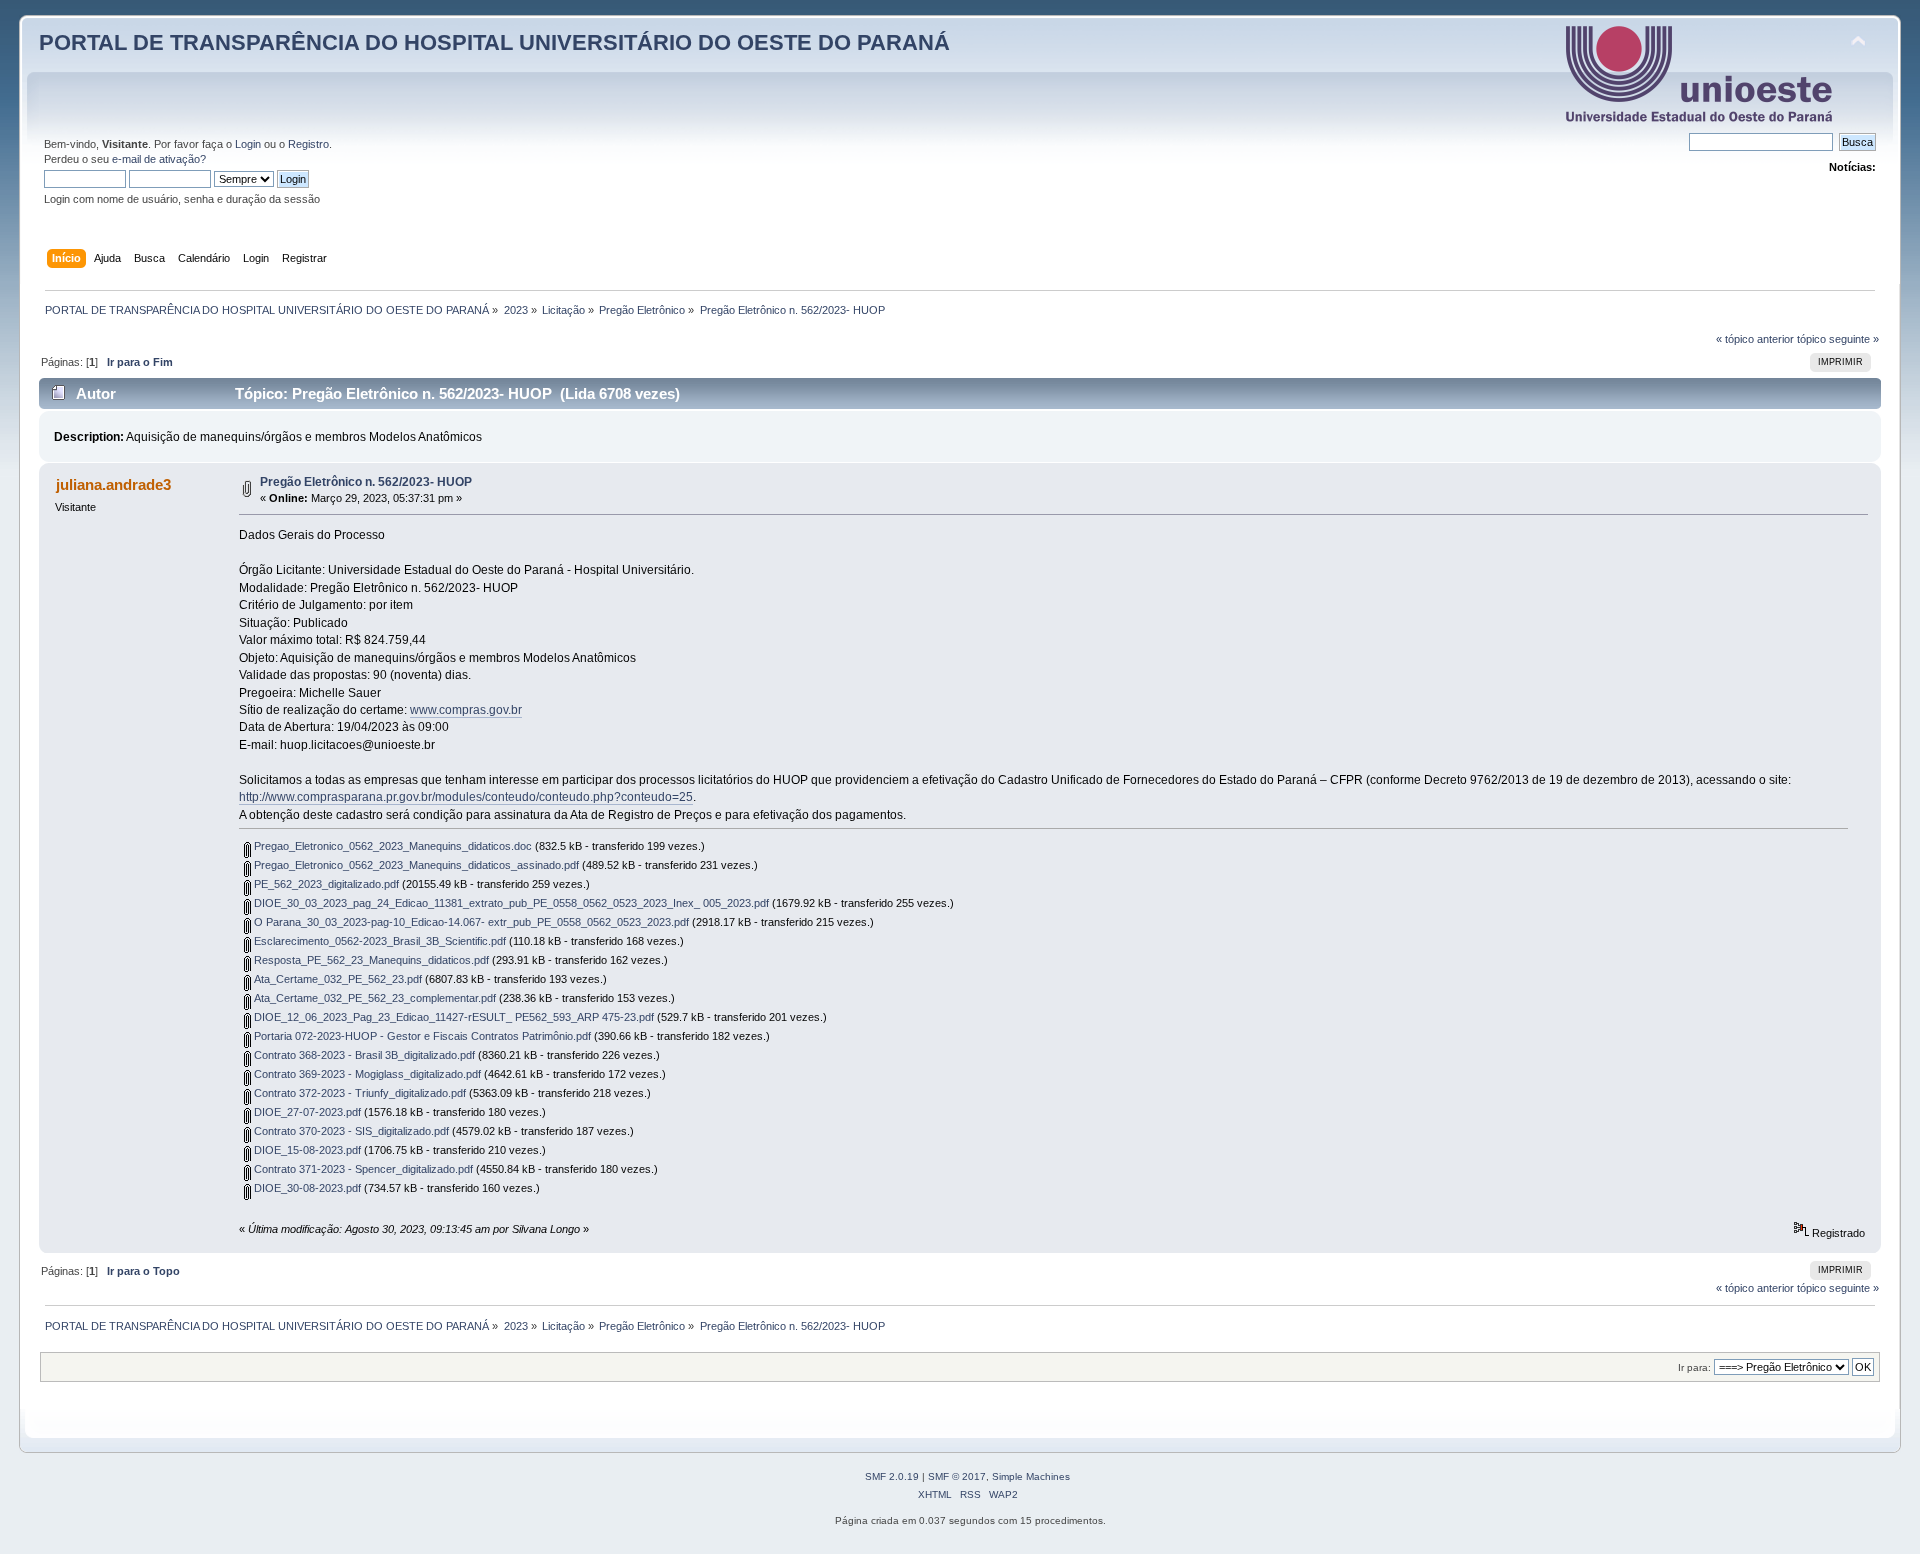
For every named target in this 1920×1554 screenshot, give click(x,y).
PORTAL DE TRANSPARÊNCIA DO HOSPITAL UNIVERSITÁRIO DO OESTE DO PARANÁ (494, 42)
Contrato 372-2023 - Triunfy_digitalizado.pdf (358, 1093)
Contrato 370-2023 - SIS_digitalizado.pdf (350, 1131)
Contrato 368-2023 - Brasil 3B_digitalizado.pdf (363, 1055)
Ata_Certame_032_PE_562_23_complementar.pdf (373, 998)
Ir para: (1694, 1367)
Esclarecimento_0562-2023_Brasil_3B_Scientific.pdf (378, 941)
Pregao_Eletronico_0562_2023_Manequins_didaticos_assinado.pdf (415, 865)
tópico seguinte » (1838, 339)
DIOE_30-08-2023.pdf (306, 1188)
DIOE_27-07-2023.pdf (306, 1112)
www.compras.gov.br (466, 710)
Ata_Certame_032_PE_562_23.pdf (336, 979)
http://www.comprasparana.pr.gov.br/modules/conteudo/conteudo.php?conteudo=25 (466, 797)
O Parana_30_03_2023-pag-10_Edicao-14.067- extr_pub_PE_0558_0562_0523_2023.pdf (470, 922)
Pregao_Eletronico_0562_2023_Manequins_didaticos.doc (391, 846)
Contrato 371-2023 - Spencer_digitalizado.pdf (362, 1169)
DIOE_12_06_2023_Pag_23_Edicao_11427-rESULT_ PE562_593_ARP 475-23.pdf (452, 1017)
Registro (308, 144)
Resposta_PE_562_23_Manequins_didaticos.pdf (370, 960)
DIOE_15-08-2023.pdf (306, 1150)
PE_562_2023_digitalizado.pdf (325, 884)
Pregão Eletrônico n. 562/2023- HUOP (366, 482)
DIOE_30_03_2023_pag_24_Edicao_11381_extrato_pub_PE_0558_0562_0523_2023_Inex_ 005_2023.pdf (510, 903)
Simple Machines (1031, 1476)
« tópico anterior (1755, 339)
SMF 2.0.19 (892, 1476)
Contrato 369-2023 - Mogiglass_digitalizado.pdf (366, 1074)
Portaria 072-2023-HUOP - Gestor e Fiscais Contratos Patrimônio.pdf (421, 1036)
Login (248, 144)
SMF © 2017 (957, 1476)
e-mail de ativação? (159, 159)
